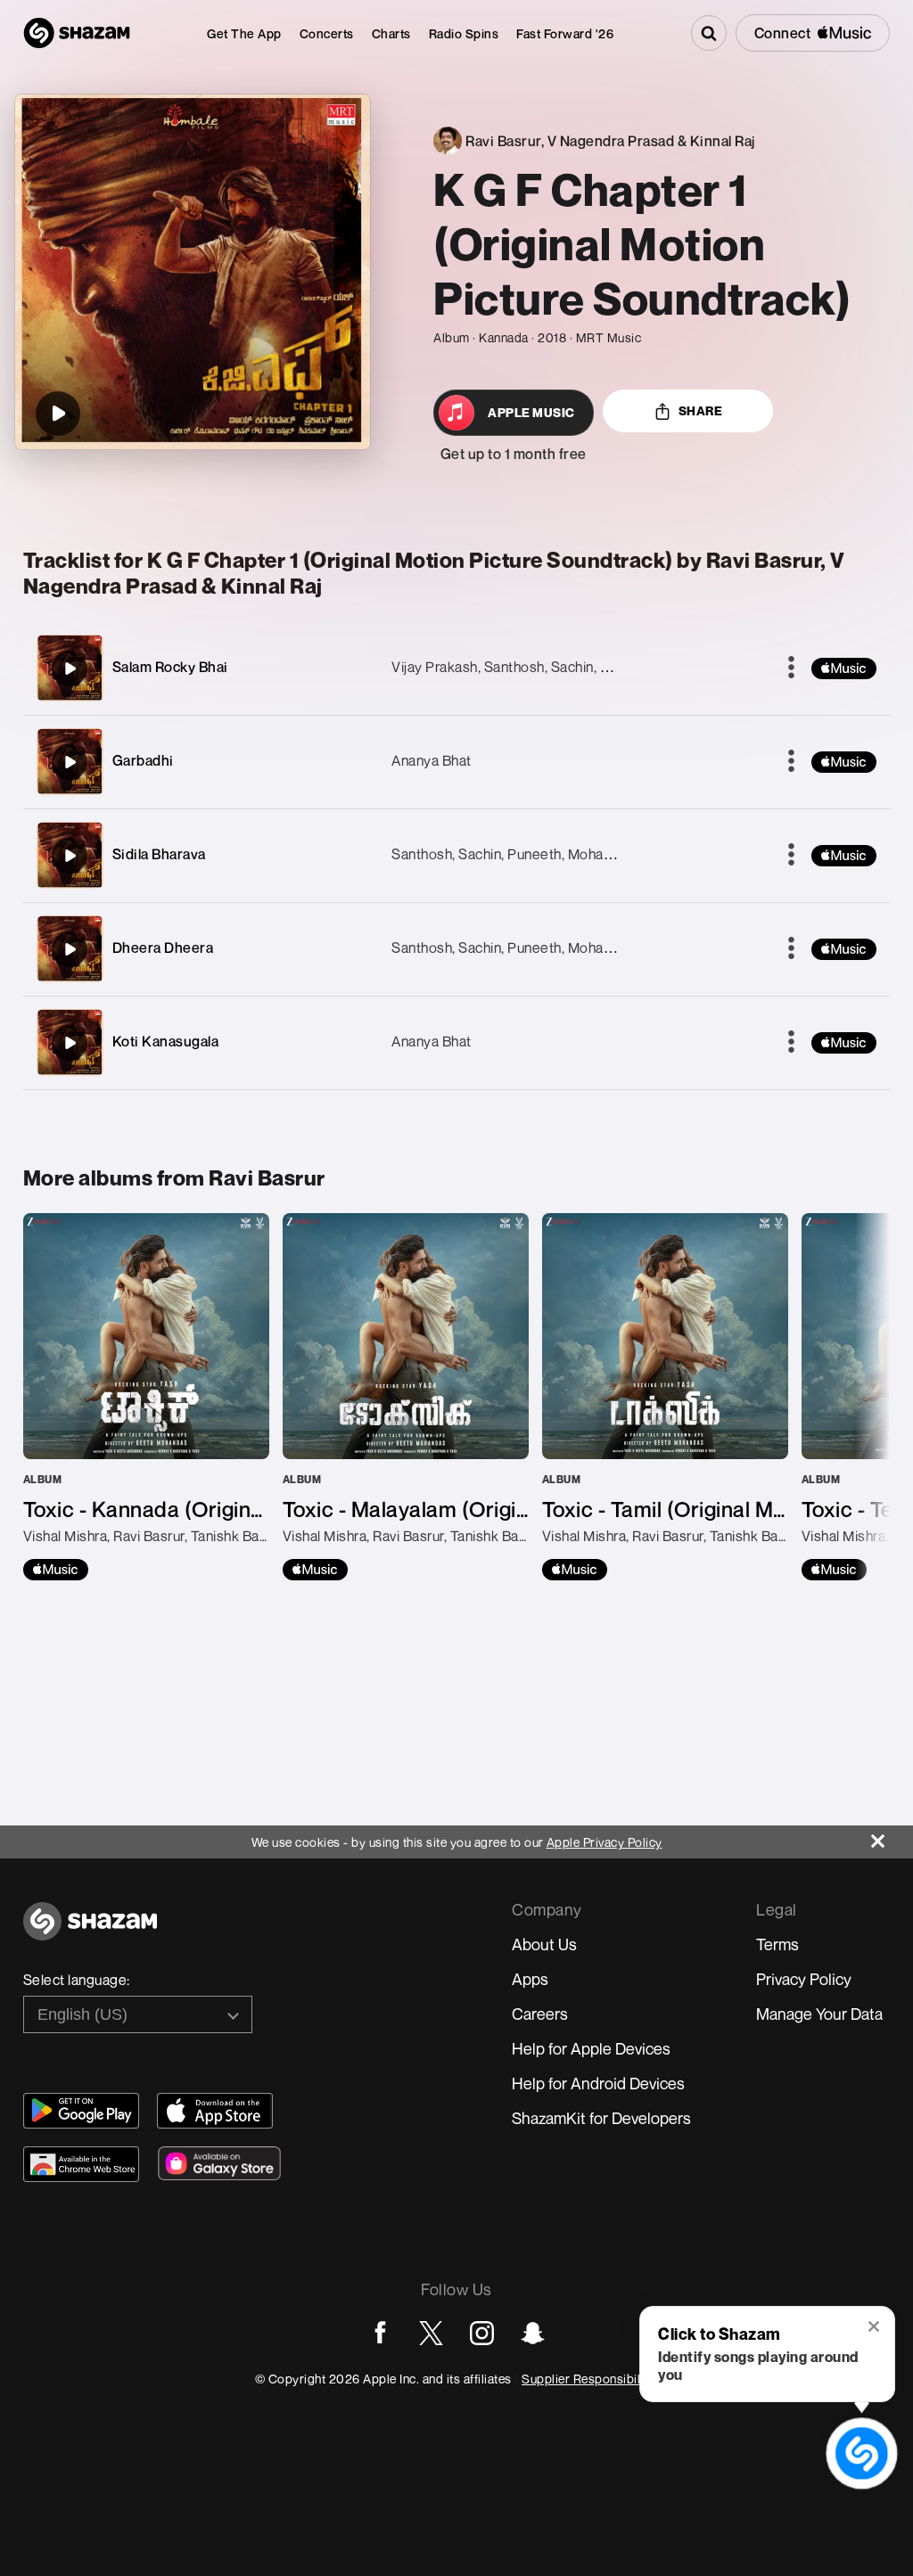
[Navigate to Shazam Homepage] (77, 33)
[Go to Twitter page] (431, 2333)
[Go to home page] (90, 1931)
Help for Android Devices (598, 2083)
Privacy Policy (804, 1979)
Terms (777, 1944)
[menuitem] (244, 33)
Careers (540, 2014)
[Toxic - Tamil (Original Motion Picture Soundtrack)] (665, 1397)
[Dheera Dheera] (70, 949)
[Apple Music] (56, 1570)
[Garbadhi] (70, 762)
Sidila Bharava (159, 854)
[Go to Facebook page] (380, 2333)
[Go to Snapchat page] (533, 2333)
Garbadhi (143, 760)
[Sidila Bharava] (70, 856)
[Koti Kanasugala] (70, 1043)
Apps (530, 1979)
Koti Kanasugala (166, 1041)
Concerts (327, 33)
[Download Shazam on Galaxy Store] (219, 2163)
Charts (391, 33)
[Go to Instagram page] (482, 2333)
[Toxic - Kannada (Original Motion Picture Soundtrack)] (146, 1397)
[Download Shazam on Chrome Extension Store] (81, 2164)
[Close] (892, 1837)
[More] (791, 669)
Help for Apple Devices (591, 2048)
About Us (544, 1944)
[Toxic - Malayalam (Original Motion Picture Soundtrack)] (406, 1397)
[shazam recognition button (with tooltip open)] (862, 2453)
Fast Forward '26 (565, 33)
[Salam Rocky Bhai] (70, 669)
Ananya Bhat (432, 760)
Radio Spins (464, 33)
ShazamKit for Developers (601, 2118)
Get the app (244, 33)
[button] (875, 2328)
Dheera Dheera (163, 948)
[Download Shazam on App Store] (215, 2111)
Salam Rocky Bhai (170, 667)
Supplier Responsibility (588, 2379)
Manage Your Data (819, 2014)
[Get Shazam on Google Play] (81, 2111)
